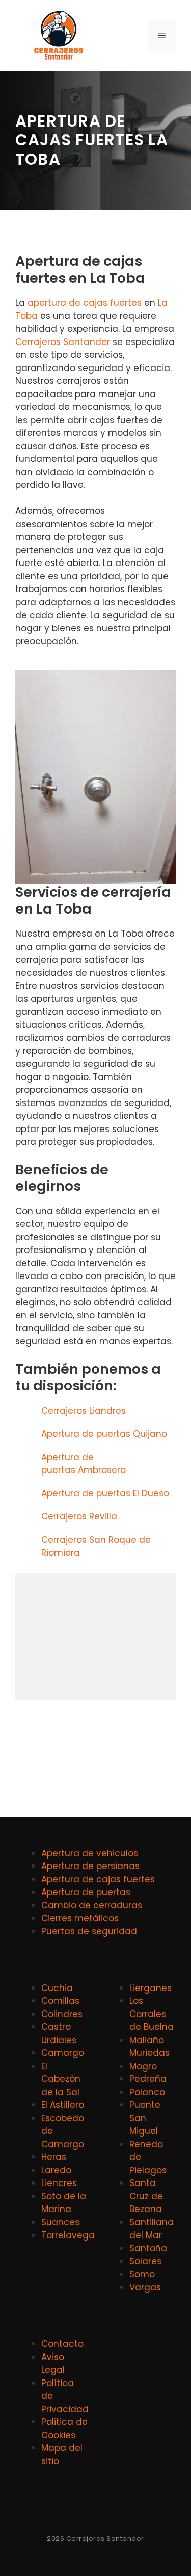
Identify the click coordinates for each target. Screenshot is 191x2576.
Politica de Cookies (64, 2428)
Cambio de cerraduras (92, 1905)
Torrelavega (68, 2235)
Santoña (148, 2248)
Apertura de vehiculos (90, 1853)
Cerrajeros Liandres (84, 1411)
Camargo (63, 2053)
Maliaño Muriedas (149, 2047)
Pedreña (148, 2079)
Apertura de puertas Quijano (104, 1434)
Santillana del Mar (152, 2229)
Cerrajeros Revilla (79, 1516)
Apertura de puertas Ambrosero (84, 1464)
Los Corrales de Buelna (152, 2014)
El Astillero (63, 2105)
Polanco (147, 2092)
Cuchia (57, 1988)
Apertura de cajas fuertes (98, 1879)
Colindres (62, 2014)
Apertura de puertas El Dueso (105, 1493)
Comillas (60, 2001)
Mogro (143, 2066)
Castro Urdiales (59, 2033)
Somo (142, 2274)
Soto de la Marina (64, 2203)
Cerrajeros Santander (63, 342)
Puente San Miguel (145, 2118)
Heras (54, 2157)
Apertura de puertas (86, 1892)
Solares (145, 2261)
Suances (60, 2222)
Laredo (56, 2170)
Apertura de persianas (90, 1866)
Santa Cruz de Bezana (146, 2196)
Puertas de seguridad (89, 1931)
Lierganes (151, 1988)
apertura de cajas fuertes (85, 303)
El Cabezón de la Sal (61, 2079)
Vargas (145, 2287)
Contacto (62, 2344)
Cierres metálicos (80, 1918)
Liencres (59, 2183)
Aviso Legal (53, 2364)
